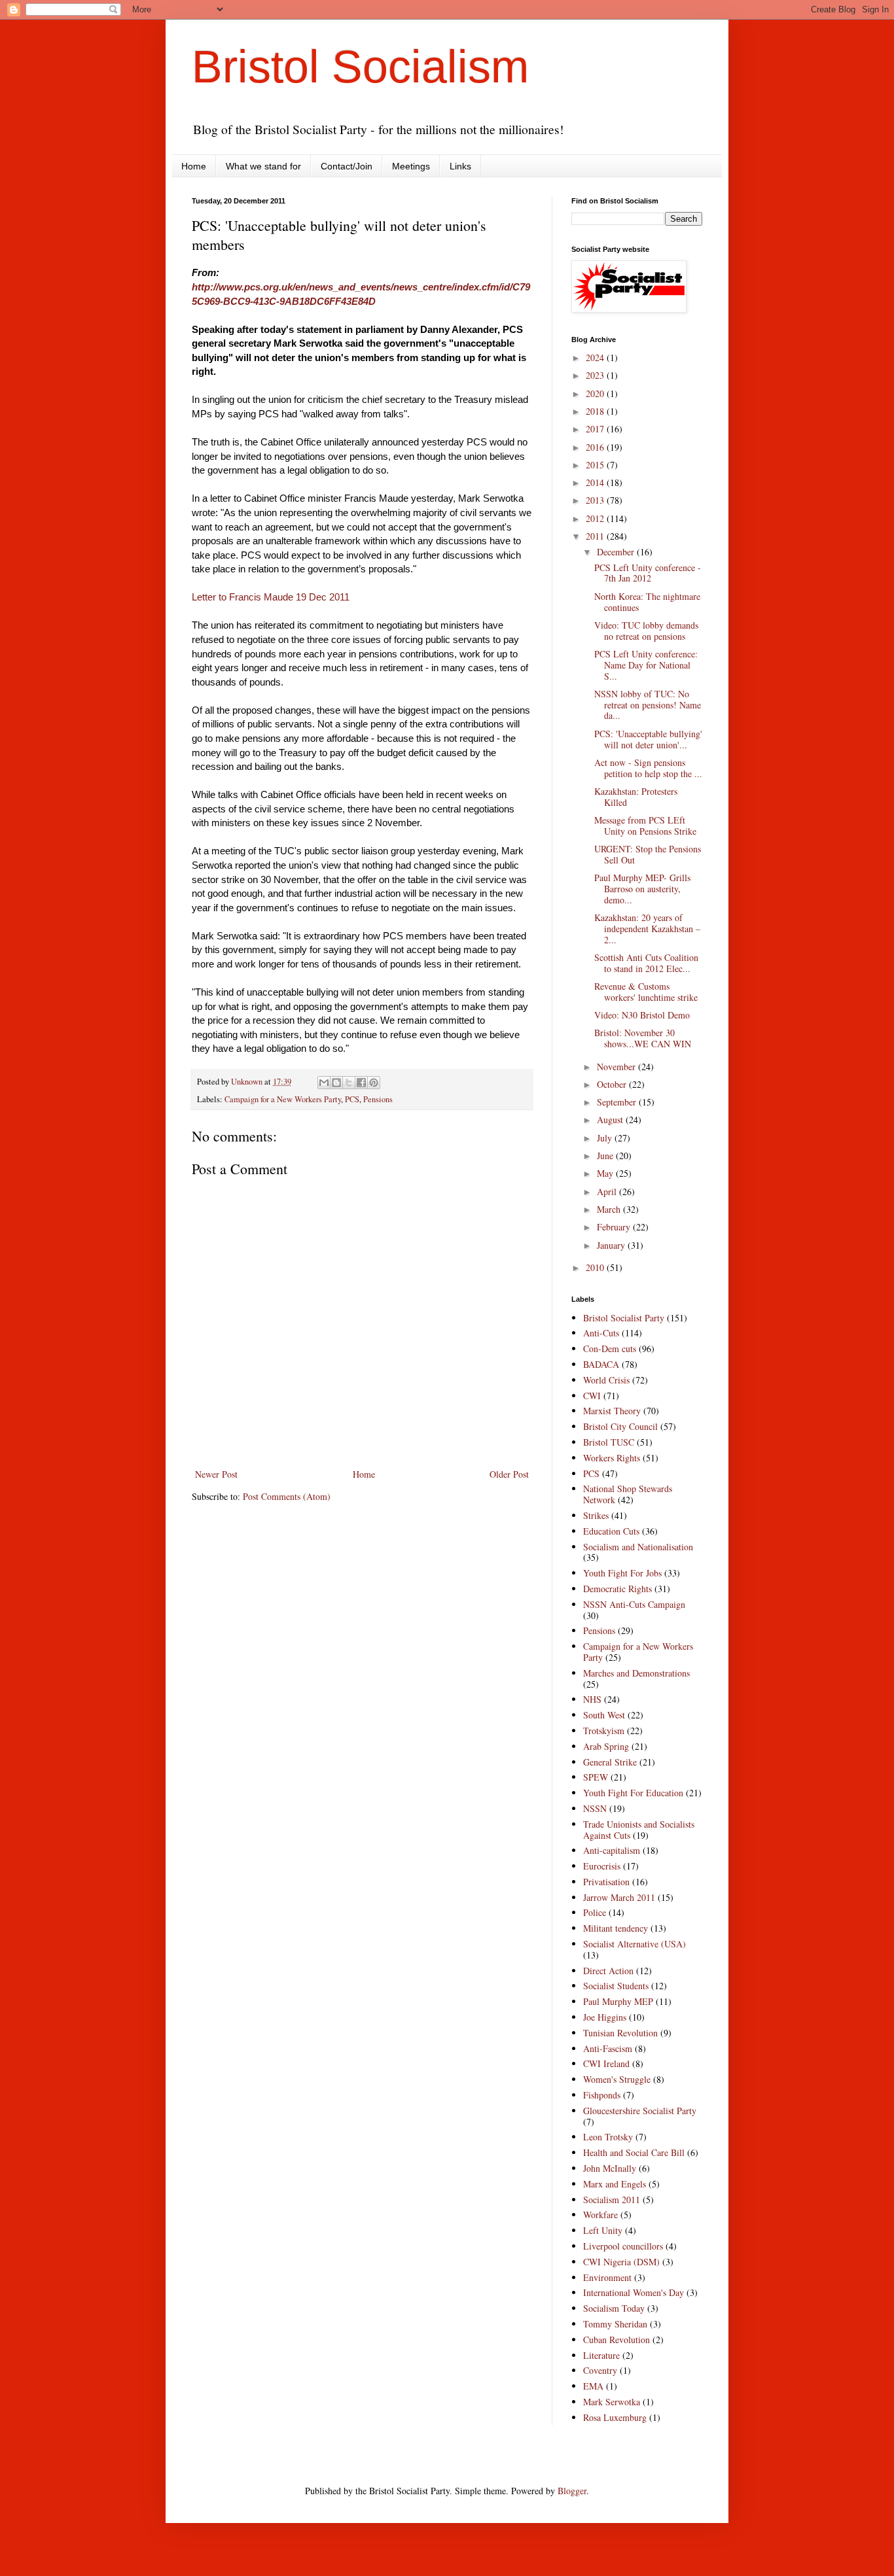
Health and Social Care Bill (634, 2152)
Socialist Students (616, 1986)
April (608, 1192)
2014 (596, 482)
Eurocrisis (602, 1866)
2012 (596, 518)
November (617, 1067)
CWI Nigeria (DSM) (621, 2262)
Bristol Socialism (360, 67)
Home (194, 166)
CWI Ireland (606, 2063)
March (610, 1209)
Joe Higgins (605, 2017)
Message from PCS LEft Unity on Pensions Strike (645, 826)
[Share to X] (349, 1083)
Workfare (600, 2215)
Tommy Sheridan (615, 2324)
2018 (596, 411)
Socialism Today (614, 2308)
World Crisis (606, 1380)
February (615, 1227)
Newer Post (216, 1474)
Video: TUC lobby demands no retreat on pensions (646, 631)
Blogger (572, 2491)
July (606, 1138)
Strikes (596, 1515)
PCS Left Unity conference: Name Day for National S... (646, 665)
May (606, 1173)
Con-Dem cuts (610, 1349)
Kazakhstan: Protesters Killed (636, 797)
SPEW (596, 1777)
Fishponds (602, 2095)
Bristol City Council (620, 1426)
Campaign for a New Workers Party (283, 1099)
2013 (596, 500)
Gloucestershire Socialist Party (640, 2111)
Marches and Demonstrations (636, 1673)
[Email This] (324, 1083)
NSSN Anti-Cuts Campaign (634, 1604)
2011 (596, 536)
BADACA (601, 1364)
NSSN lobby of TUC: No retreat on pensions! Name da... (648, 705)
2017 (596, 429)
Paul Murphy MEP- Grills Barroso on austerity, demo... (642, 889)
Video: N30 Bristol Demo (642, 1015)
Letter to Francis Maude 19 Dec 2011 (271, 597)
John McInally (610, 2168)
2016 (596, 447)
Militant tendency (616, 1928)
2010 (596, 1267)
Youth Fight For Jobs (622, 1573)
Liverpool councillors (623, 2246)
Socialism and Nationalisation (638, 1547)
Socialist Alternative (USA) (635, 1944)
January (612, 1245)
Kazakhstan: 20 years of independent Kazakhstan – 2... (647, 929)
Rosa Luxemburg (615, 2417)
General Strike (610, 1762)
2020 (596, 393)
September (618, 1102)
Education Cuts (611, 1531)
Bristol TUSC (609, 1442)
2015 (596, 465)
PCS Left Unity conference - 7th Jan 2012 (648, 573)
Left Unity (603, 2230)
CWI (592, 1396)
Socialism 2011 (612, 2200)
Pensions (378, 1099)
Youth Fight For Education (633, 1793)
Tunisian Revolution (620, 2033)
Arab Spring (606, 1746)
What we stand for (263, 166)
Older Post (509, 1474)
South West (604, 1715)
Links (460, 166)
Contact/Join (347, 166)
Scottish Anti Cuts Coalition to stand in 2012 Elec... (646, 963)
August (611, 1120)
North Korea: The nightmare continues (647, 602)
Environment (607, 2277)
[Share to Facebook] (361, 1083)
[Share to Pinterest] (374, 1083)
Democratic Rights (617, 1589)
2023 (596, 375)
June (606, 1156)
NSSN (595, 1808)
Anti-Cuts (601, 1333)
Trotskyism (604, 1731)
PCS (352, 1099)
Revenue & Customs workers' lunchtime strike (646, 992)
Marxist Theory (612, 1411)
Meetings (411, 166)
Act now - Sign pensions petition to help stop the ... (648, 768)
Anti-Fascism (608, 2048)
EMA (593, 2386)
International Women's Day (634, 2292)
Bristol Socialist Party (624, 1318)
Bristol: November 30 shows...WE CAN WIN (643, 1038)
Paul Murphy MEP (618, 2001)
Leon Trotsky (608, 2137)
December (617, 552)
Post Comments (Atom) (287, 1496)
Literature (601, 2355)
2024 (596, 357)
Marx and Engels (615, 2184)
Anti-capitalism (612, 1850)
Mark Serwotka (612, 2402)
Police (595, 1912)
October (613, 1084)
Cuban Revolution (617, 2340)
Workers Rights (612, 1458)
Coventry (600, 2370)
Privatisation (606, 1882)
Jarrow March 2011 (619, 1897)
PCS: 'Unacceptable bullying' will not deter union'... (648, 739)
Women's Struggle (617, 2079)
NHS (592, 1699)
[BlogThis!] (336, 1083)
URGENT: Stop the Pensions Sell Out (648, 854)
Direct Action (608, 1971)
